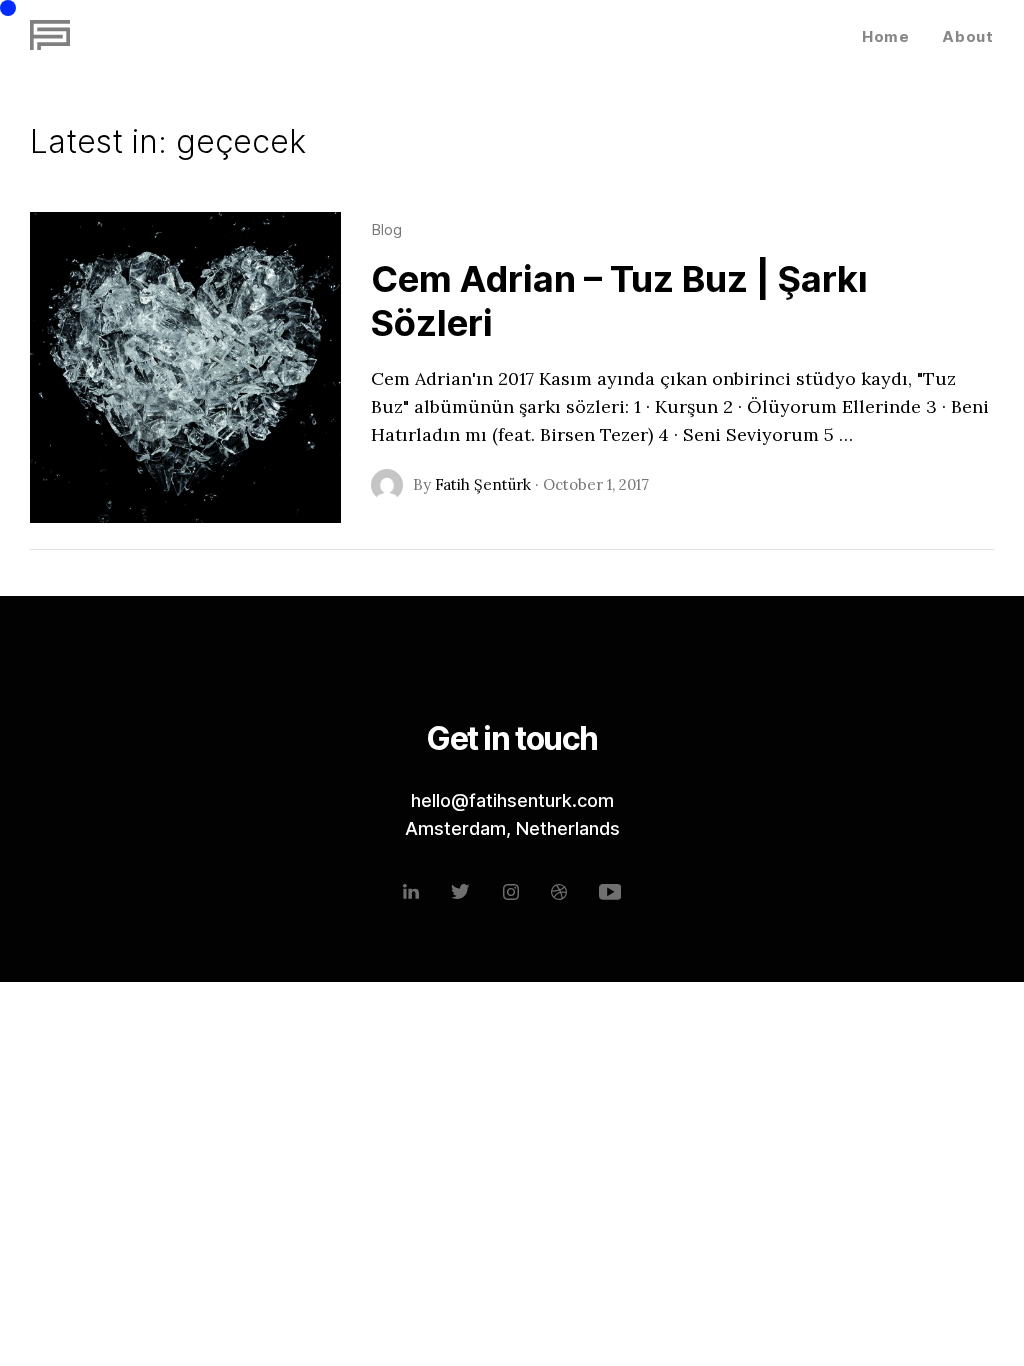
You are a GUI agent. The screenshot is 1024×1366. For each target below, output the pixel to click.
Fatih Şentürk (483, 484)
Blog (386, 229)
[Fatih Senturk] (50, 35)
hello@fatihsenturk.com (512, 800)
